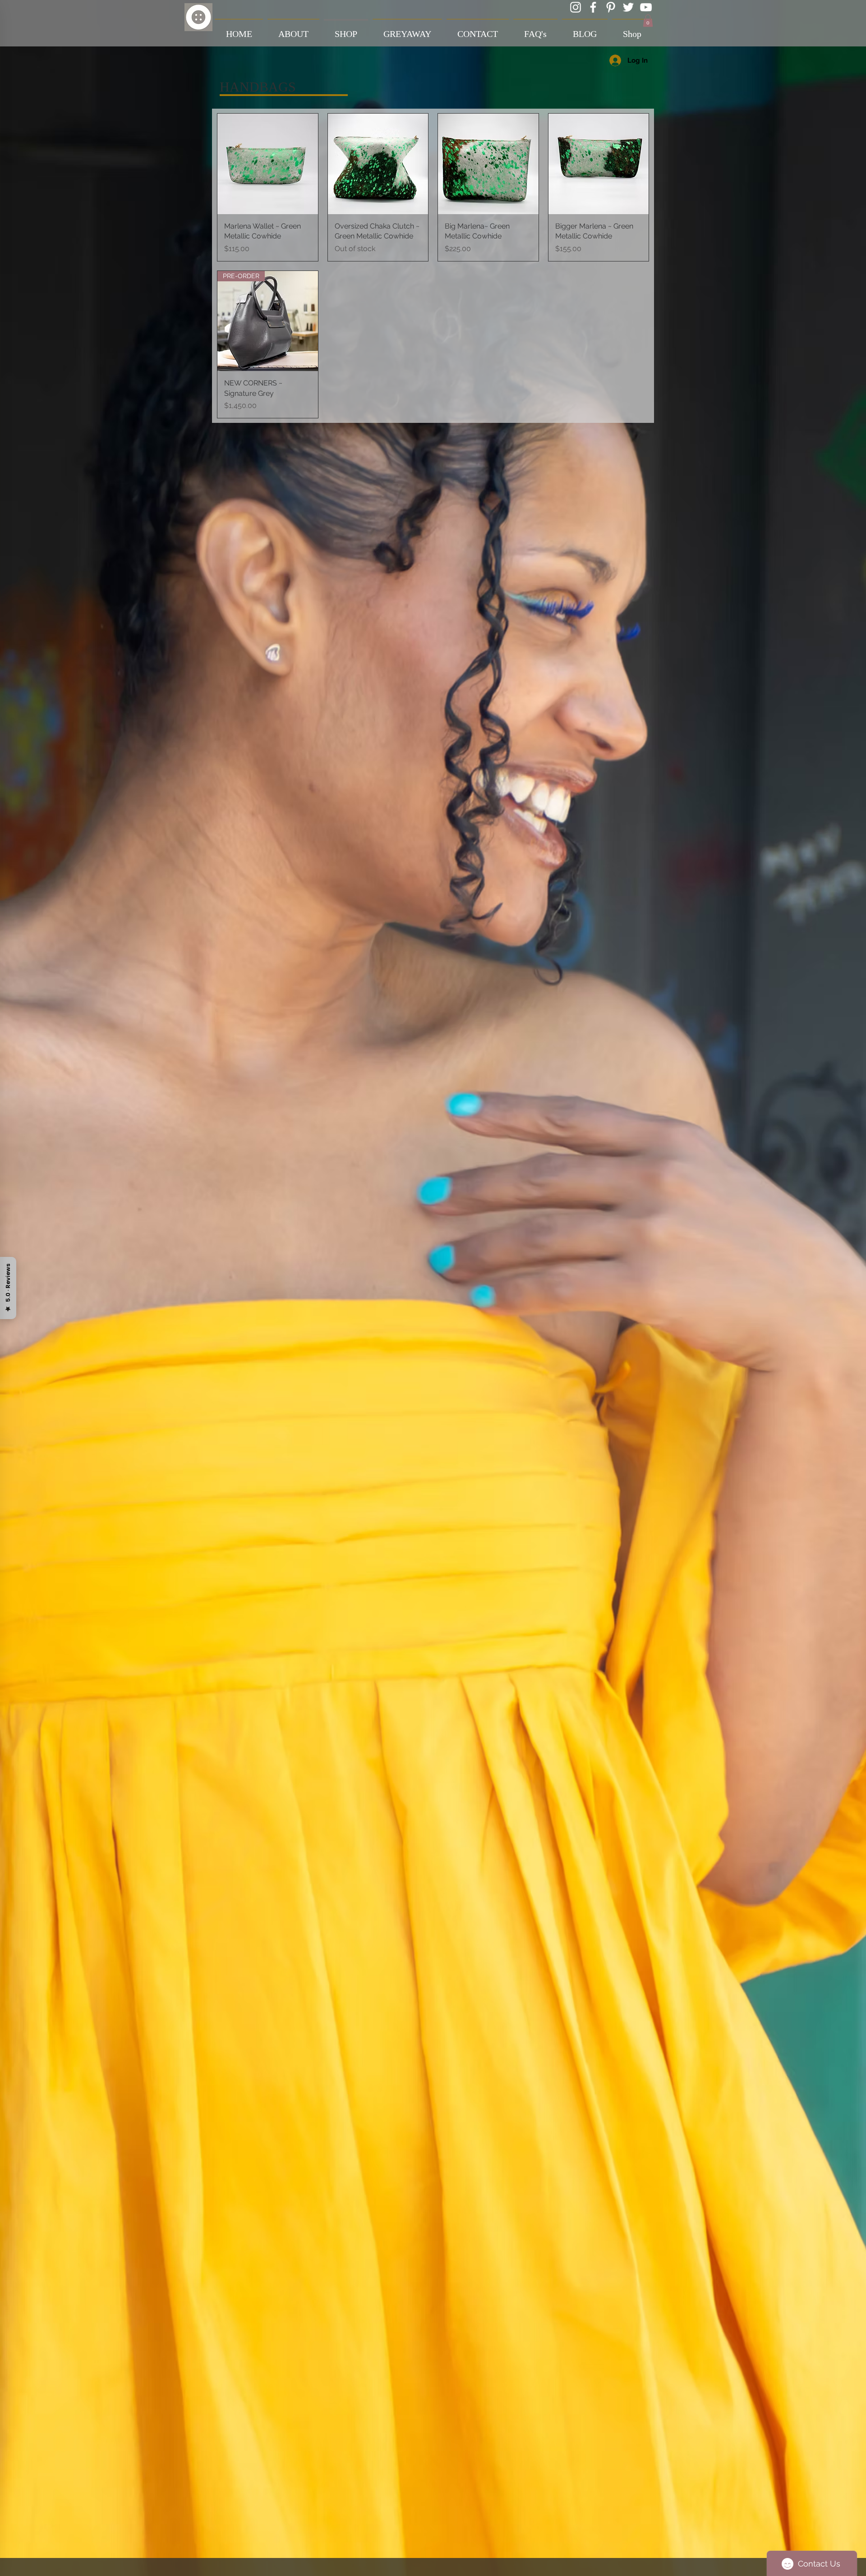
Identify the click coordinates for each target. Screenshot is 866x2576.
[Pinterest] (611, 7)
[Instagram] (576, 7)
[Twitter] (628, 7)
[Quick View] (268, 164)
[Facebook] (593, 7)
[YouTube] (646, 7)
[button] (648, 21)
